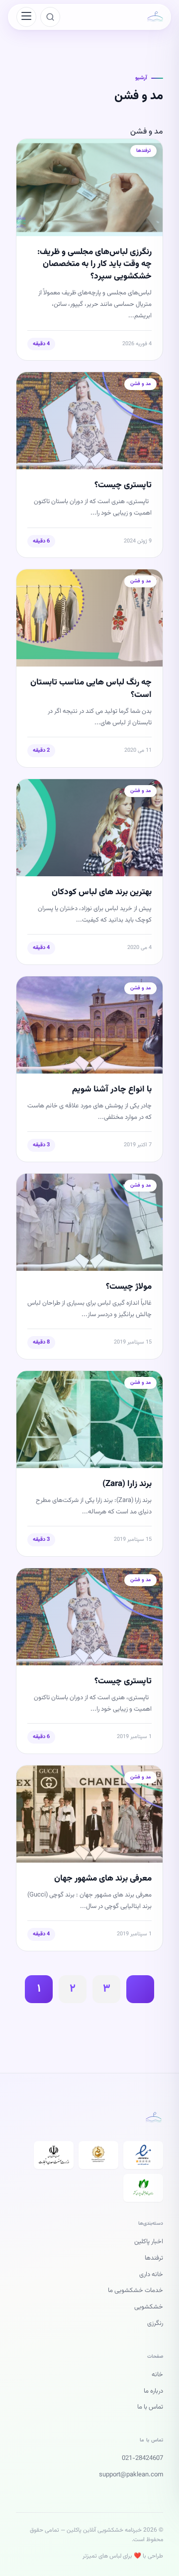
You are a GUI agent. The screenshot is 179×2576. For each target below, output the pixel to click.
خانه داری (151, 2275)
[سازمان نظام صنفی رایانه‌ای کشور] (143, 2188)
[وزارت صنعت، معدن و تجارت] (54, 2155)
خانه (157, 2375)
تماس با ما (150, 2407)
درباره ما (153, 2391)
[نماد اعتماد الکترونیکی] (143, 2155)
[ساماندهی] (98, 2155)
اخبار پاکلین (149, 2242)
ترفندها (154, 2258)
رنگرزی (155, 2323)
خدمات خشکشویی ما (135, 2291)
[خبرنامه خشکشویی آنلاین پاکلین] (155, 17)
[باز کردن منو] (26, 17)
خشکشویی (149, 2307)
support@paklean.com (131, 2475)
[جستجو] (50, 17)
